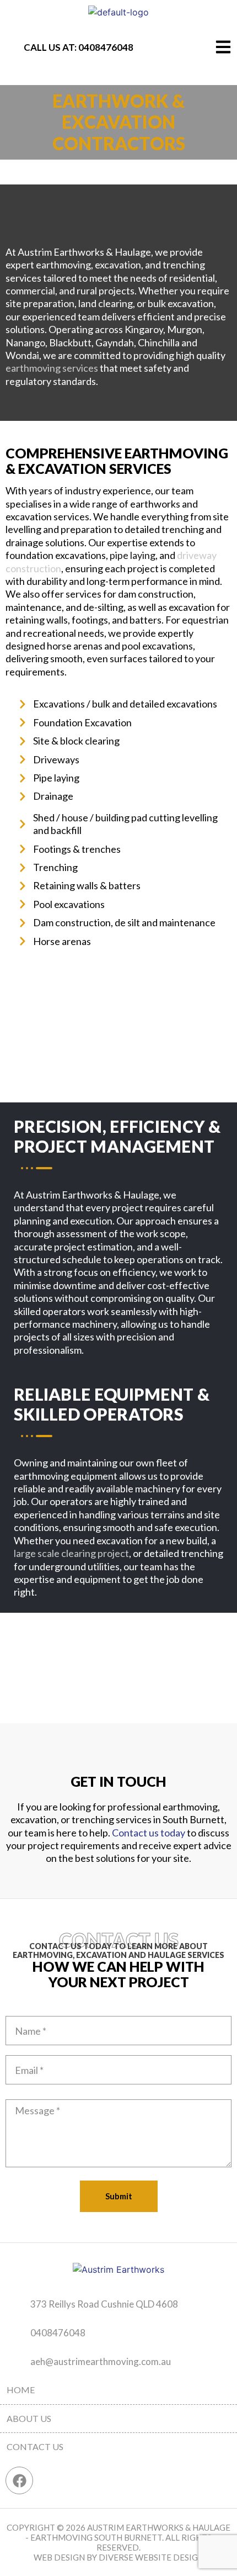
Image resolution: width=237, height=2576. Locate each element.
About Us (29, 2418)
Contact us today (149, 1833)
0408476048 (106, 47)
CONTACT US (35, 2446)
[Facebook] (19, 2480)
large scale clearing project (71, 1553)
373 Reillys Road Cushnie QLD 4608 (104, 2304)
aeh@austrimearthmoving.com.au (101, 2361)
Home (21, 2390)
